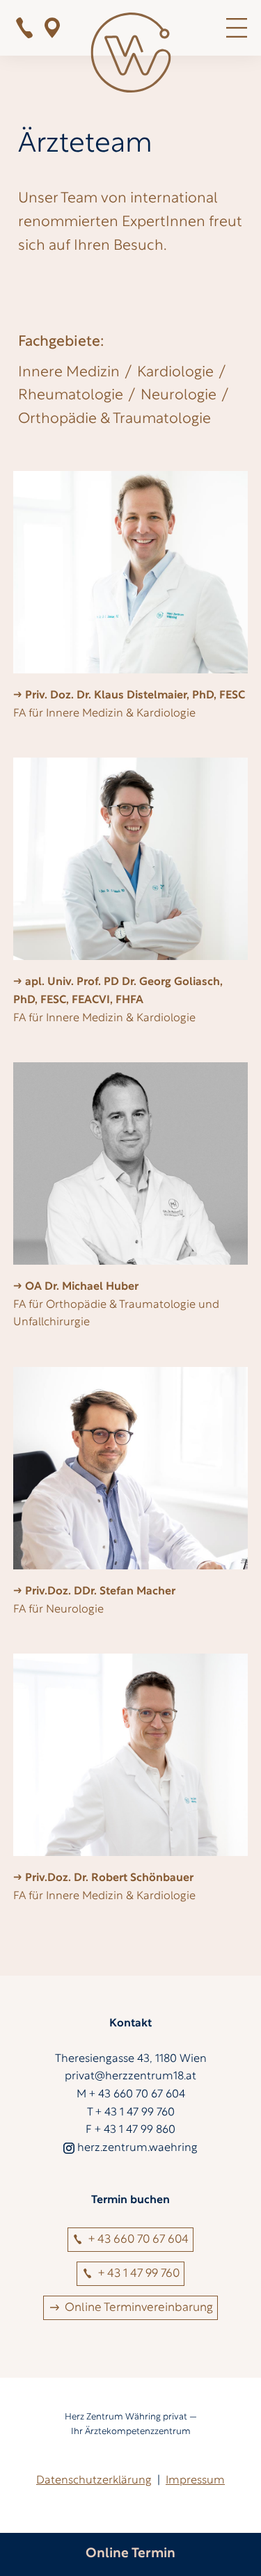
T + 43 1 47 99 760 (131, 2113)
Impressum (195, 2481)
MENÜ (237, 28)
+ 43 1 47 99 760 (24, 28)
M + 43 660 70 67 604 (131, 2095)
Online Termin (130, 2554)
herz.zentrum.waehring (137, 2148)
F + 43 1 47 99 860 (130, 2130)
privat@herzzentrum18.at (130, 2077)
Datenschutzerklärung (94, 2481)
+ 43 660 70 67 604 (139, 2240)
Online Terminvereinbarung (139, 2308)
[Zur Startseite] (130, 56)
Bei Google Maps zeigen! (52, 28)
